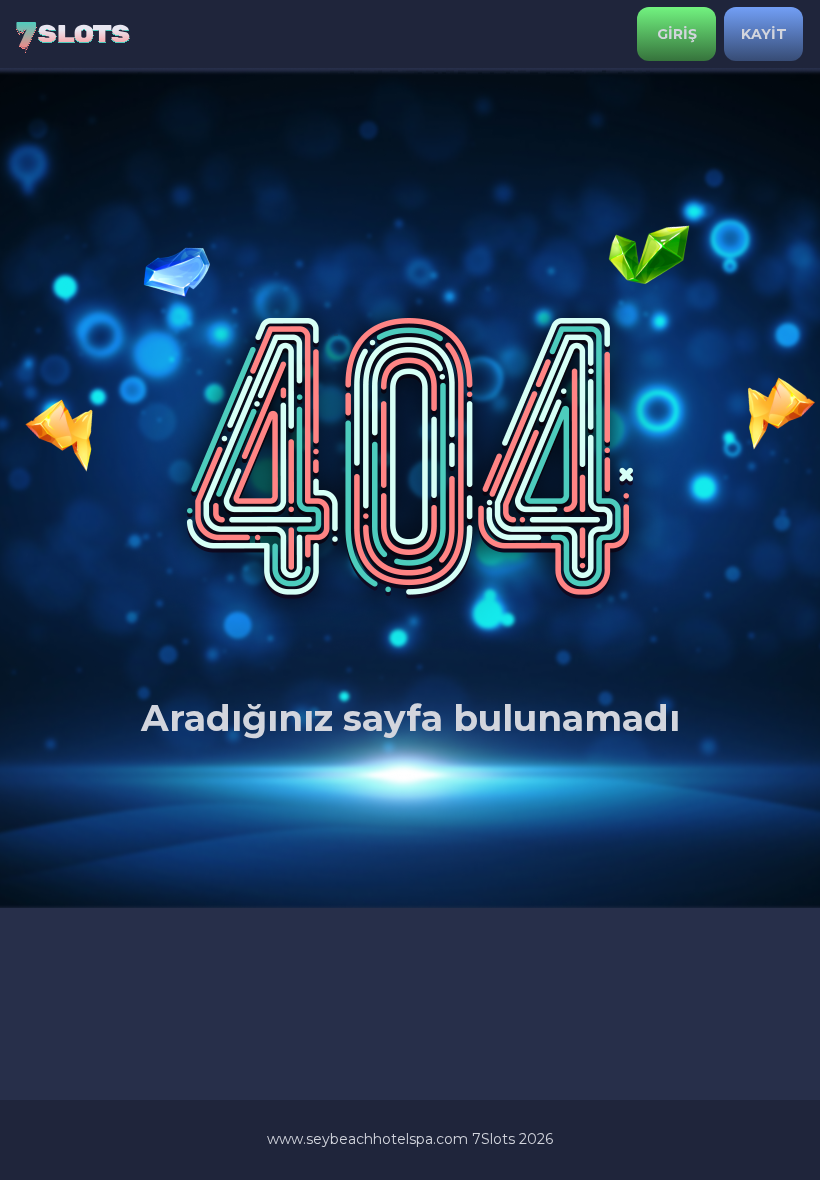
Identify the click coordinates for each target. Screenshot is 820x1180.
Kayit (764, 34)
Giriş (677, 34)
